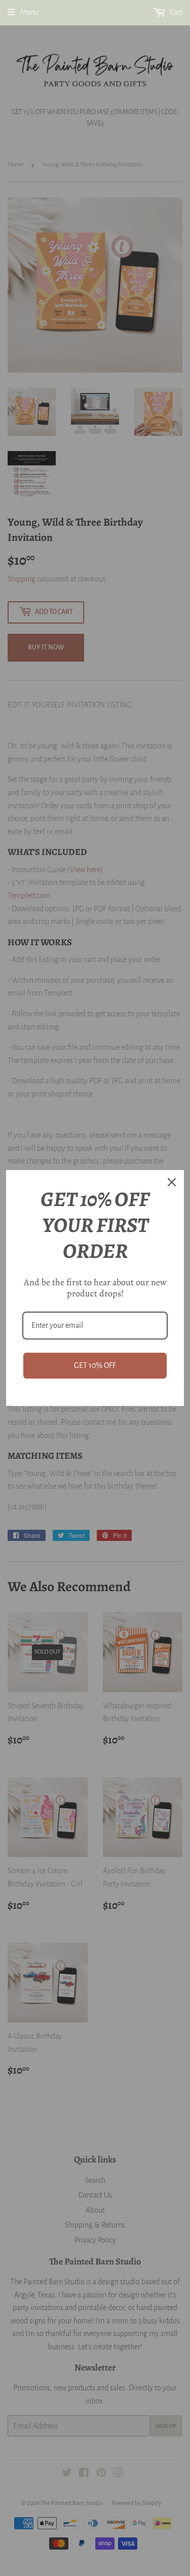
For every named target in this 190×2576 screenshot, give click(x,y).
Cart (175, 12)
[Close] (172, 1182)
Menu (29, 12)
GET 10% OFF (95, 1365)
